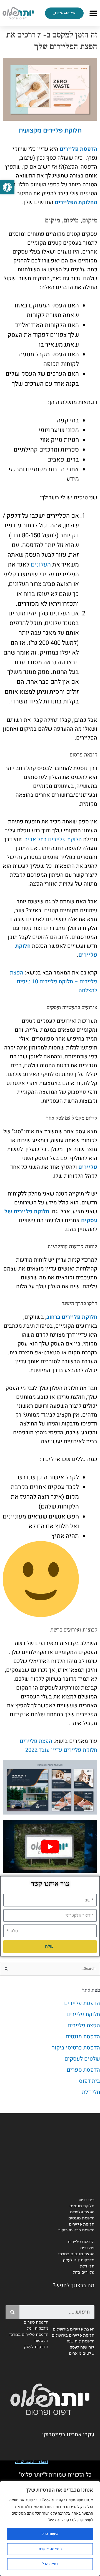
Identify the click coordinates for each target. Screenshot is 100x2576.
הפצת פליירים (84, 2025)
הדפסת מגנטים (83, 2037)
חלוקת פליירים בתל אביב (53, 839)
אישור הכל (50, 2534)
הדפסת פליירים (82, 2003)
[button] (7, 187)
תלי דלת (91, 2092)
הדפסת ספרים (83, 2070)
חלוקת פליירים (83, 2014)
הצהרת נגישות (32, 2461)
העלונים (41, 565)
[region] (50, 2529)
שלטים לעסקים (82, 2059)
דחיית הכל (50, 2564)
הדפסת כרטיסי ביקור (76, 2048)
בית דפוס (89, 2081)
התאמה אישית (50, 2549)
